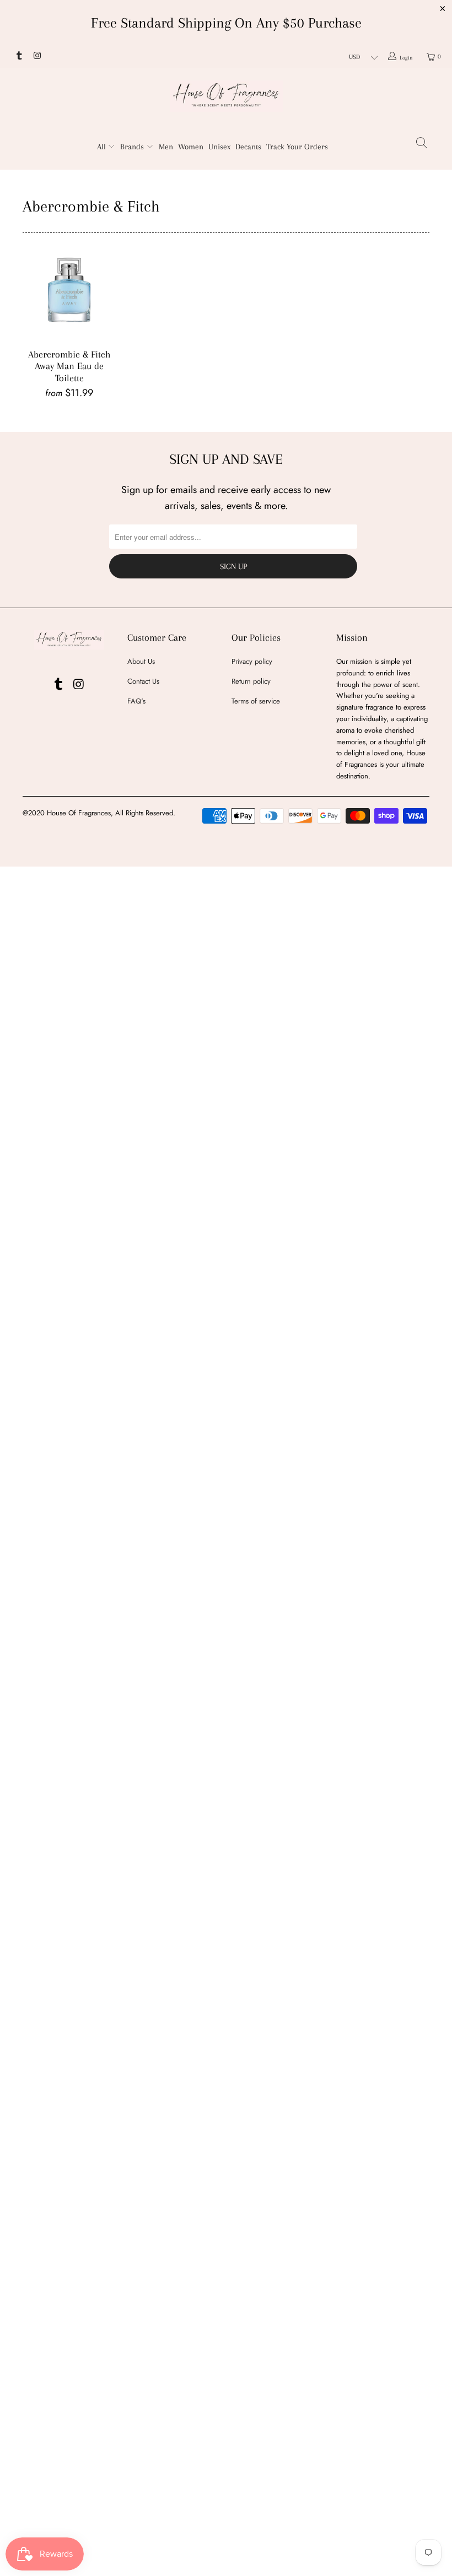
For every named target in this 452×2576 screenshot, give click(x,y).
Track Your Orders (297, 147)
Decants (248, 147)
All (103, 147)
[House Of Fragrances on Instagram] (36, 57)
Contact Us (143, 681)
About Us (141, 661)
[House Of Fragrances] (226, 96)
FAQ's (136, 701)
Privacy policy (252, 661)
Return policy (251, 681)
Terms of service (256, 701)
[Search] (422, 145)
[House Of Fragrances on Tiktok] (18, 57)
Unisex (219, 147)
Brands (133, 147)
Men (166, 147)
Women (191, 147)
